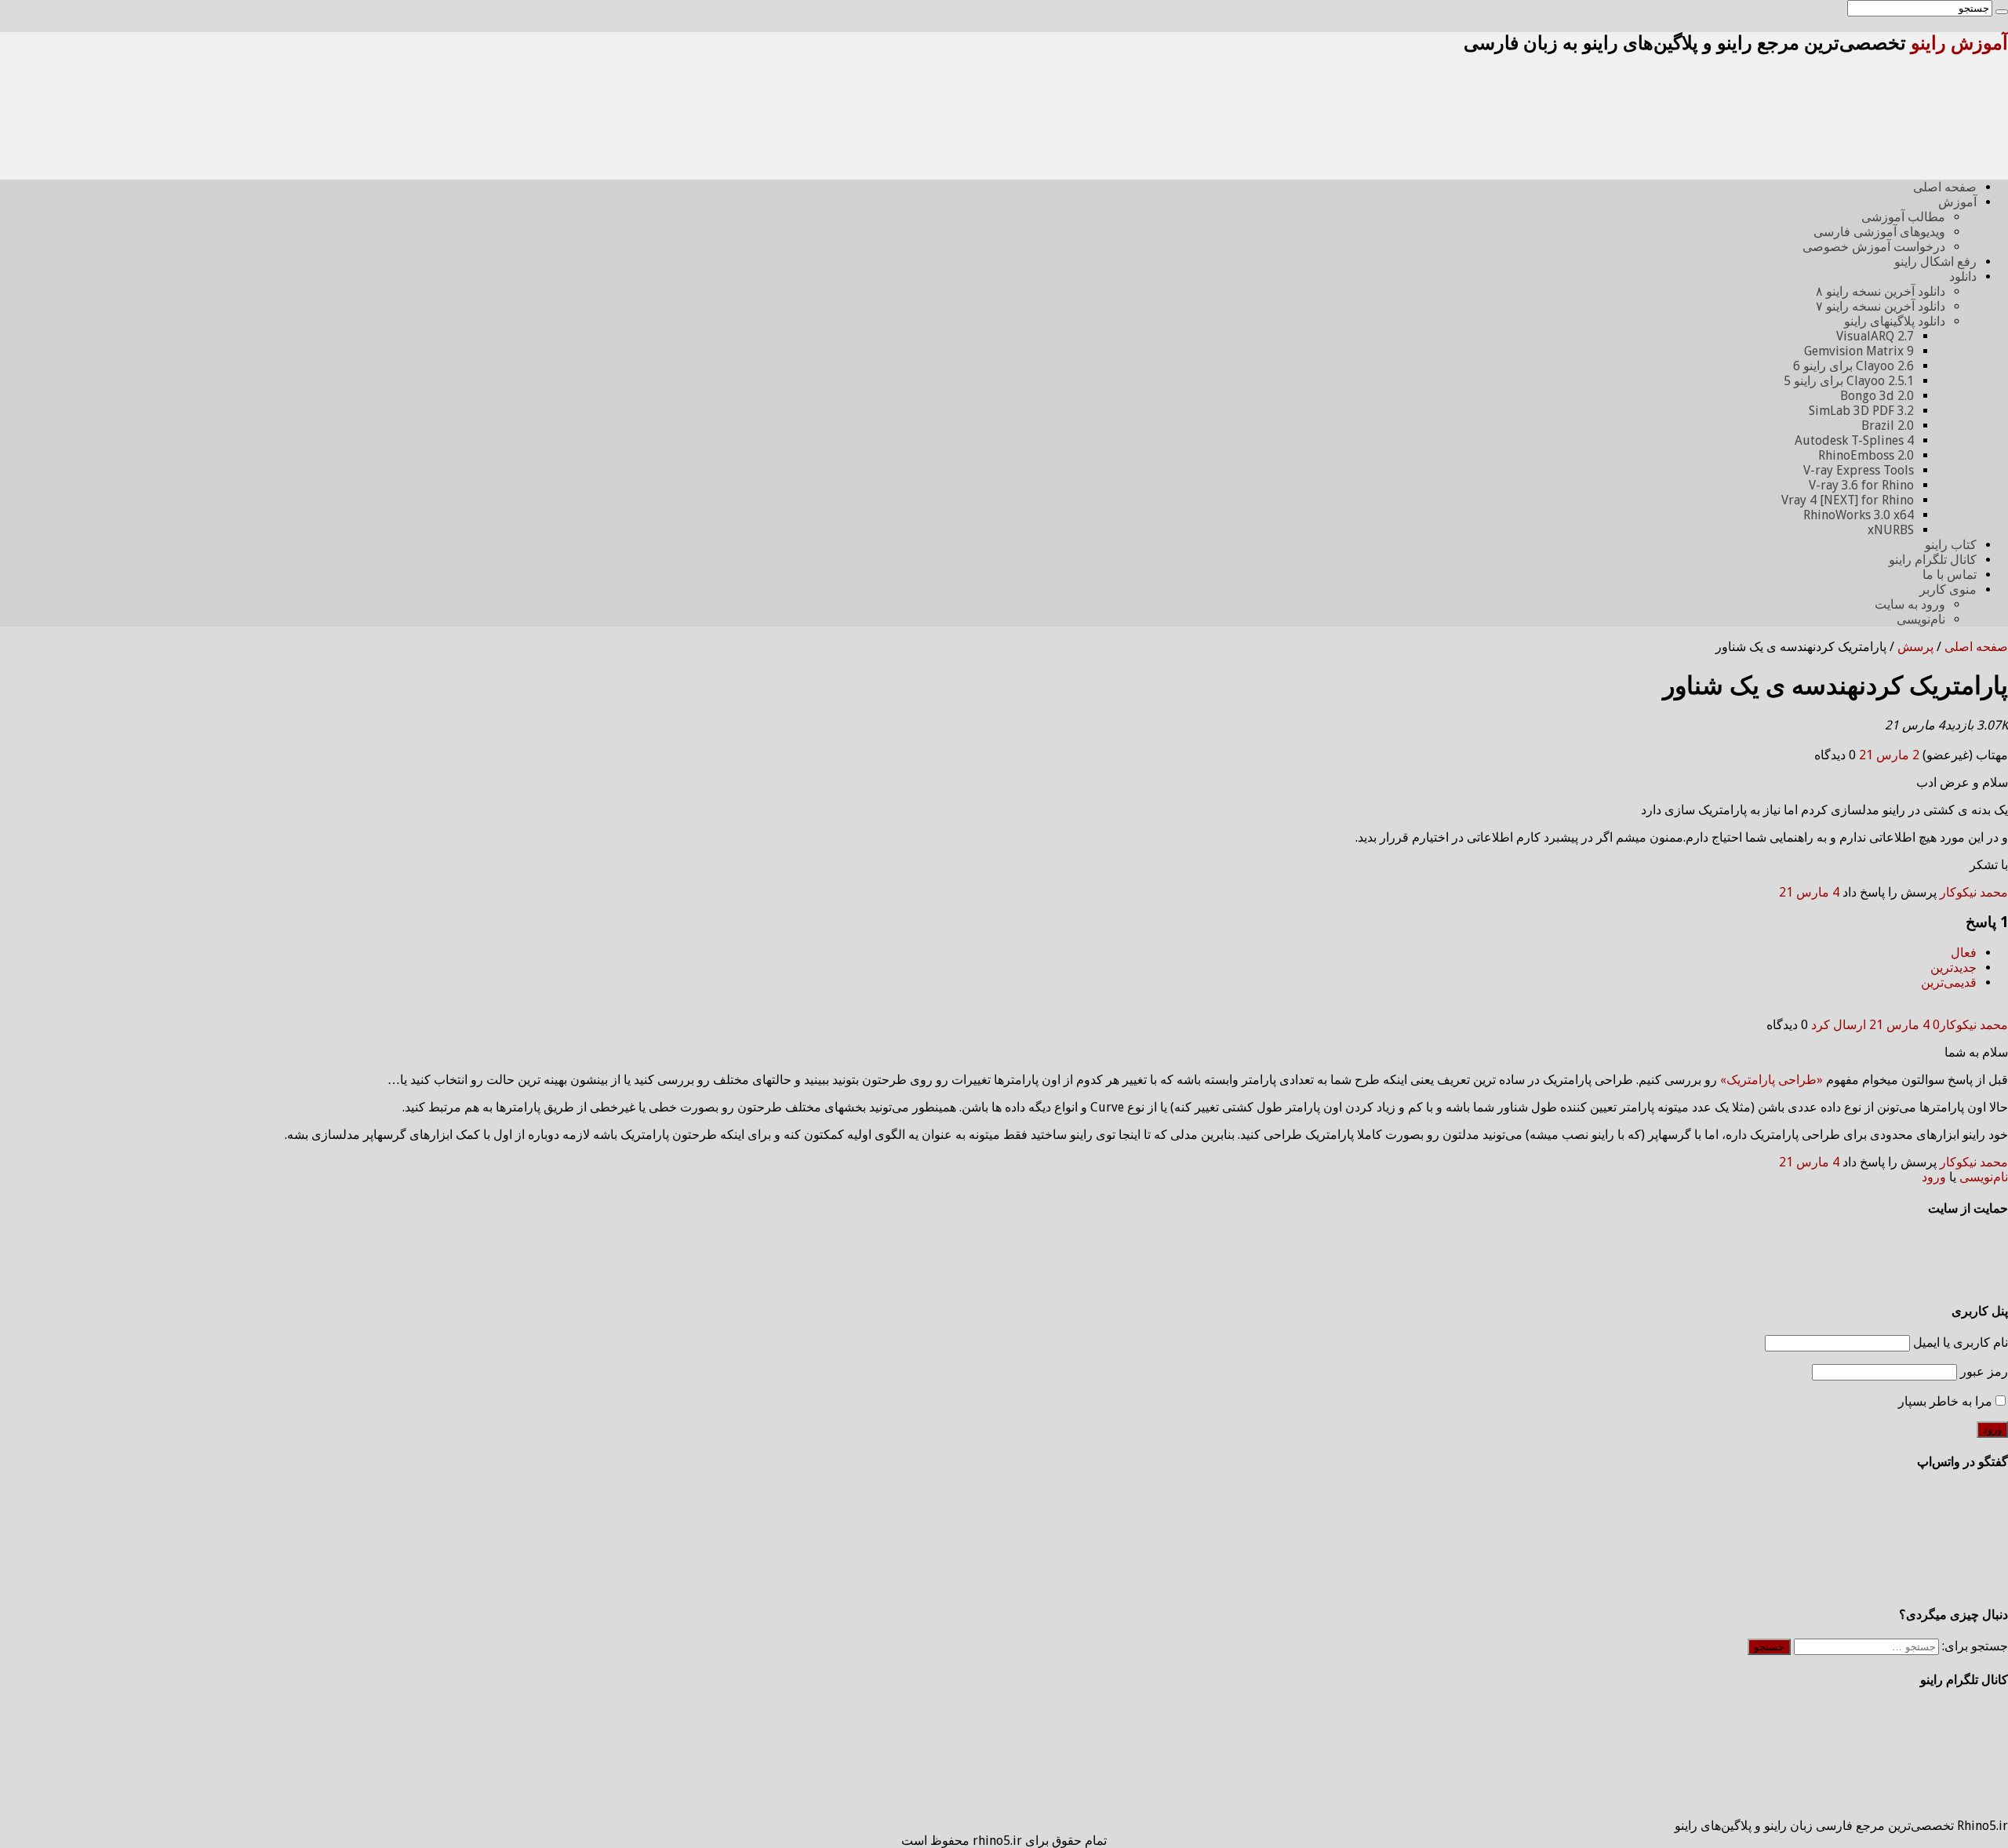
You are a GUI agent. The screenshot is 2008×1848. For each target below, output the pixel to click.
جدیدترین (1953, 968)
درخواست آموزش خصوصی (1874, 247)
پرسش (1915, 647)
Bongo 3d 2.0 (1877, 396)
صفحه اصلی (1945, 187)
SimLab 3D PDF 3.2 (1861, 411)
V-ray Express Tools (1859, 470)
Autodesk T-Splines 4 (1854, 440)
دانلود (1963, 276)
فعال (1964, 953)
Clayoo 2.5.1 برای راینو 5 (1849, 381)
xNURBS (1891, 530)
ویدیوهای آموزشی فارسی (1879, 232)
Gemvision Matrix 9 (1859, 351)
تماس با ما (1950, 575)
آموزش (1957, 202)
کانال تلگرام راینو (1933, 560)
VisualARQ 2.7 (1875, 336)
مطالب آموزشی (1903, 217)
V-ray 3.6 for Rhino (1861, 485)
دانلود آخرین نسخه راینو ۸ (1881, 291)
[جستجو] (2002, 12)
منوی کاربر (1948, 589)
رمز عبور (1984, 1371)
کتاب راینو (1951, 545)
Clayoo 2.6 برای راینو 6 (1853, 366)
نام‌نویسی (1921, 619)
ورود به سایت (1910, 604)
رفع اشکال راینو (1935, 262)
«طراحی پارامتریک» (1772, 1080)
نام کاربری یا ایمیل (1961, 1342)
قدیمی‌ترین (1949, 982)
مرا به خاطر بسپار (1945, 1401)
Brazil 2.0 (1888, 426)
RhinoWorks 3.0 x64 (1859, 515)
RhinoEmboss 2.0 (1866, 455)
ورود (1934, 1177)
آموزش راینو (1959, 43)
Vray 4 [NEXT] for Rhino (1848, 500)
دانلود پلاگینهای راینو (1895, 321)
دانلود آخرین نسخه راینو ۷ (1881, 306)
